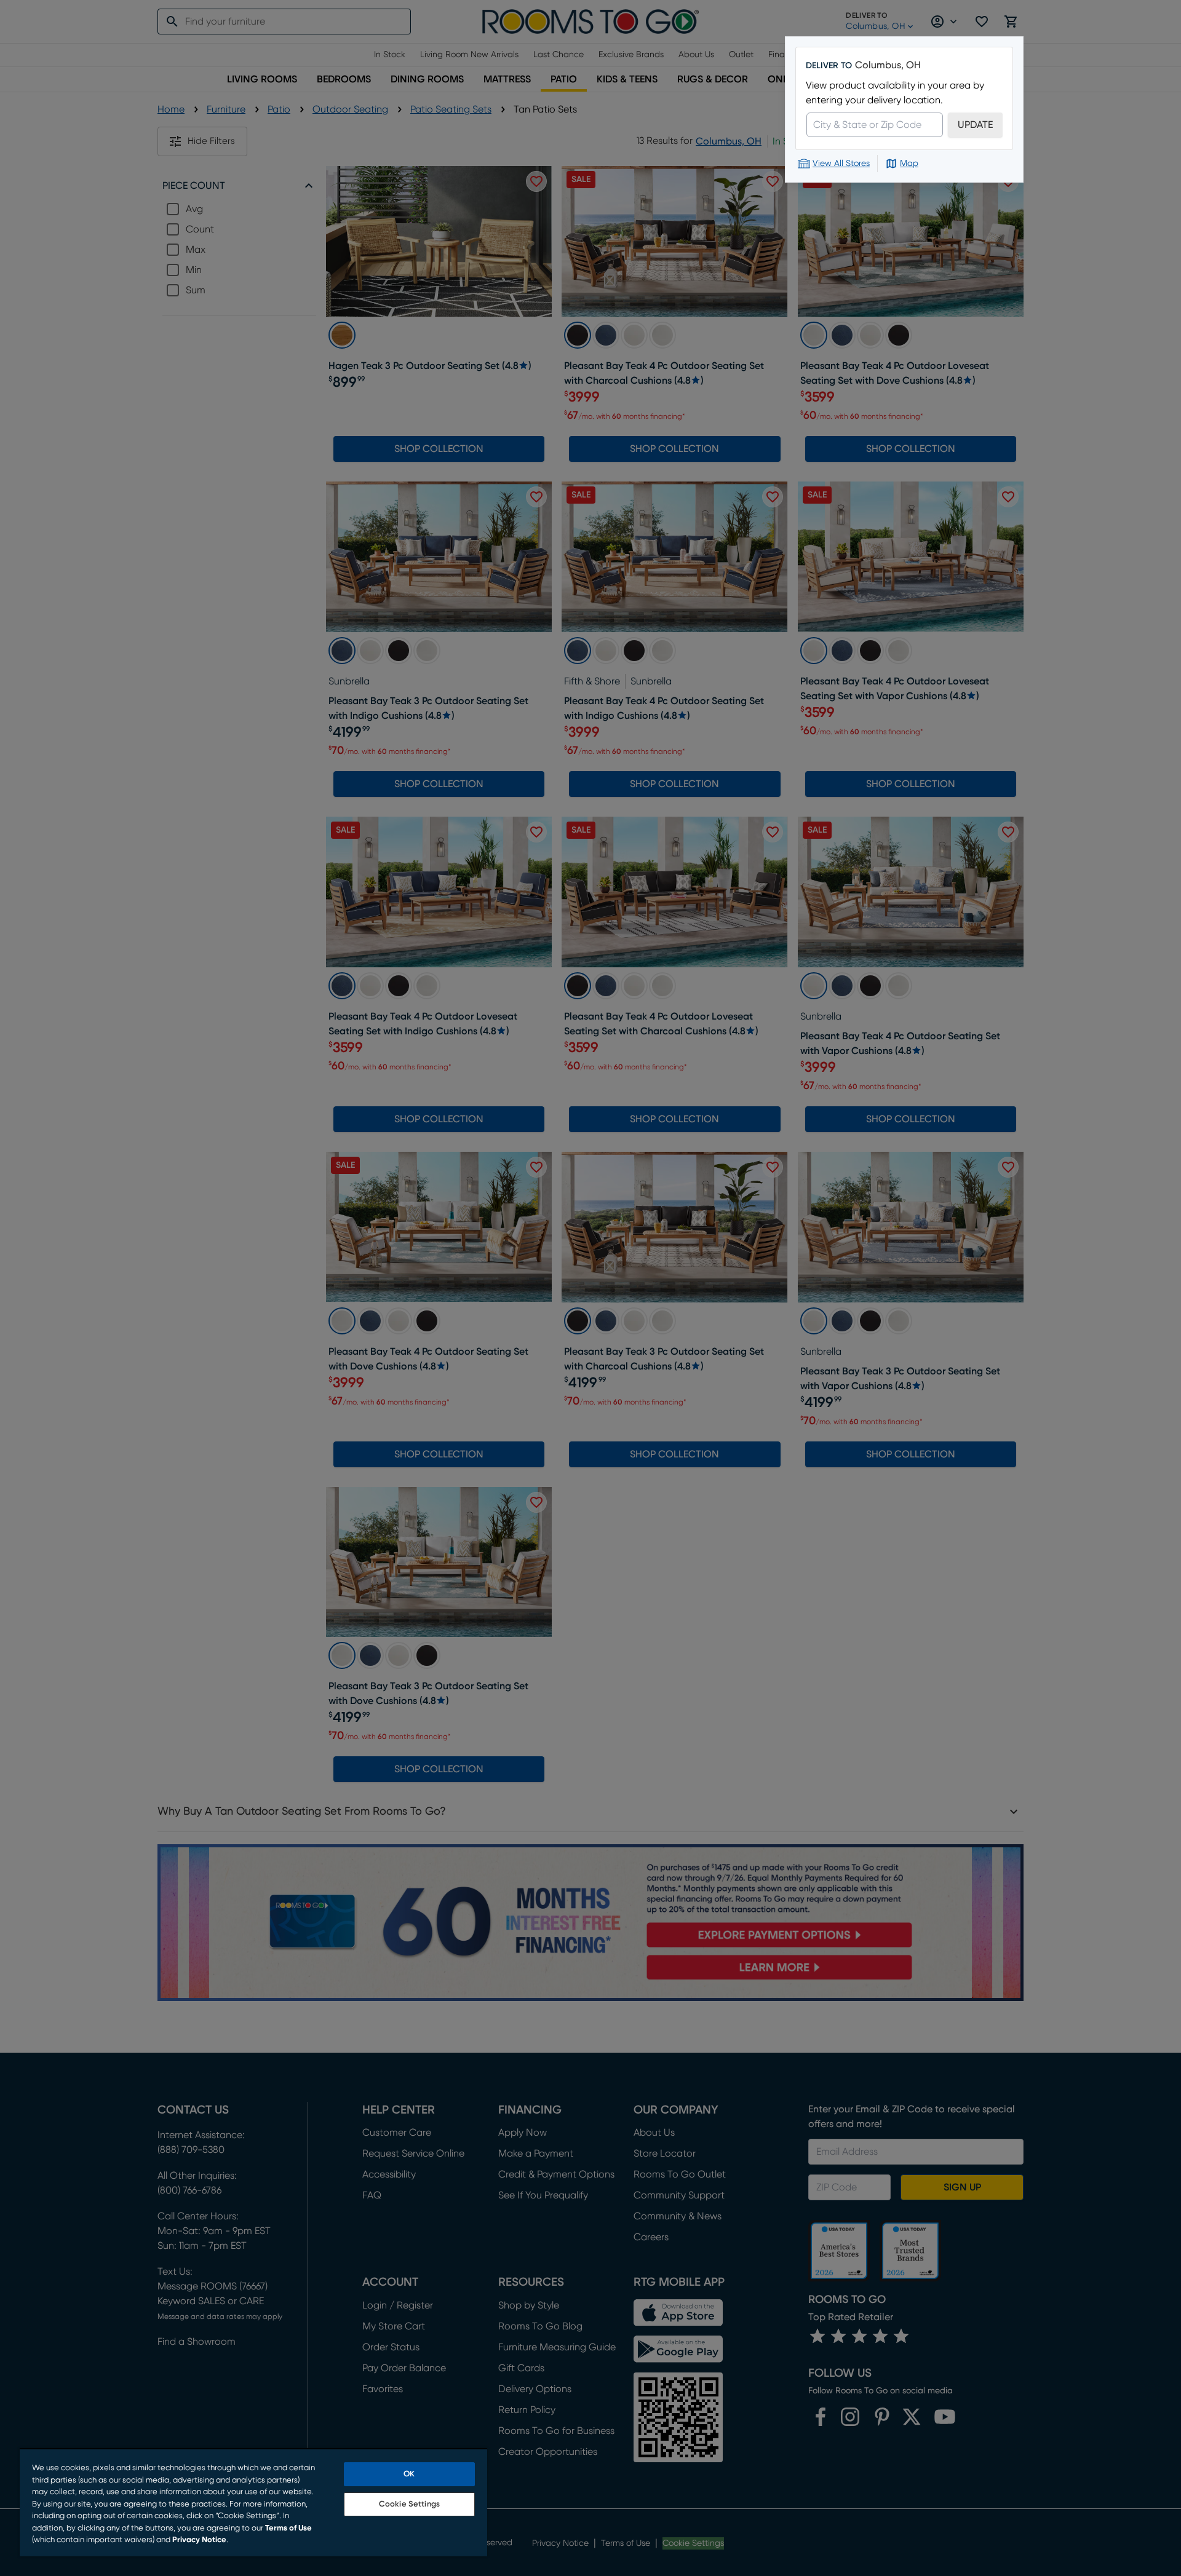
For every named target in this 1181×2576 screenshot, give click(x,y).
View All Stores (841, 164)
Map (909, 164)
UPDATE (975, 125)
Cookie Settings (409, 2504)
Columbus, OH (888, 65)
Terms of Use (288, 2528)
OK (409, 2474)
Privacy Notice (199, 2540)
